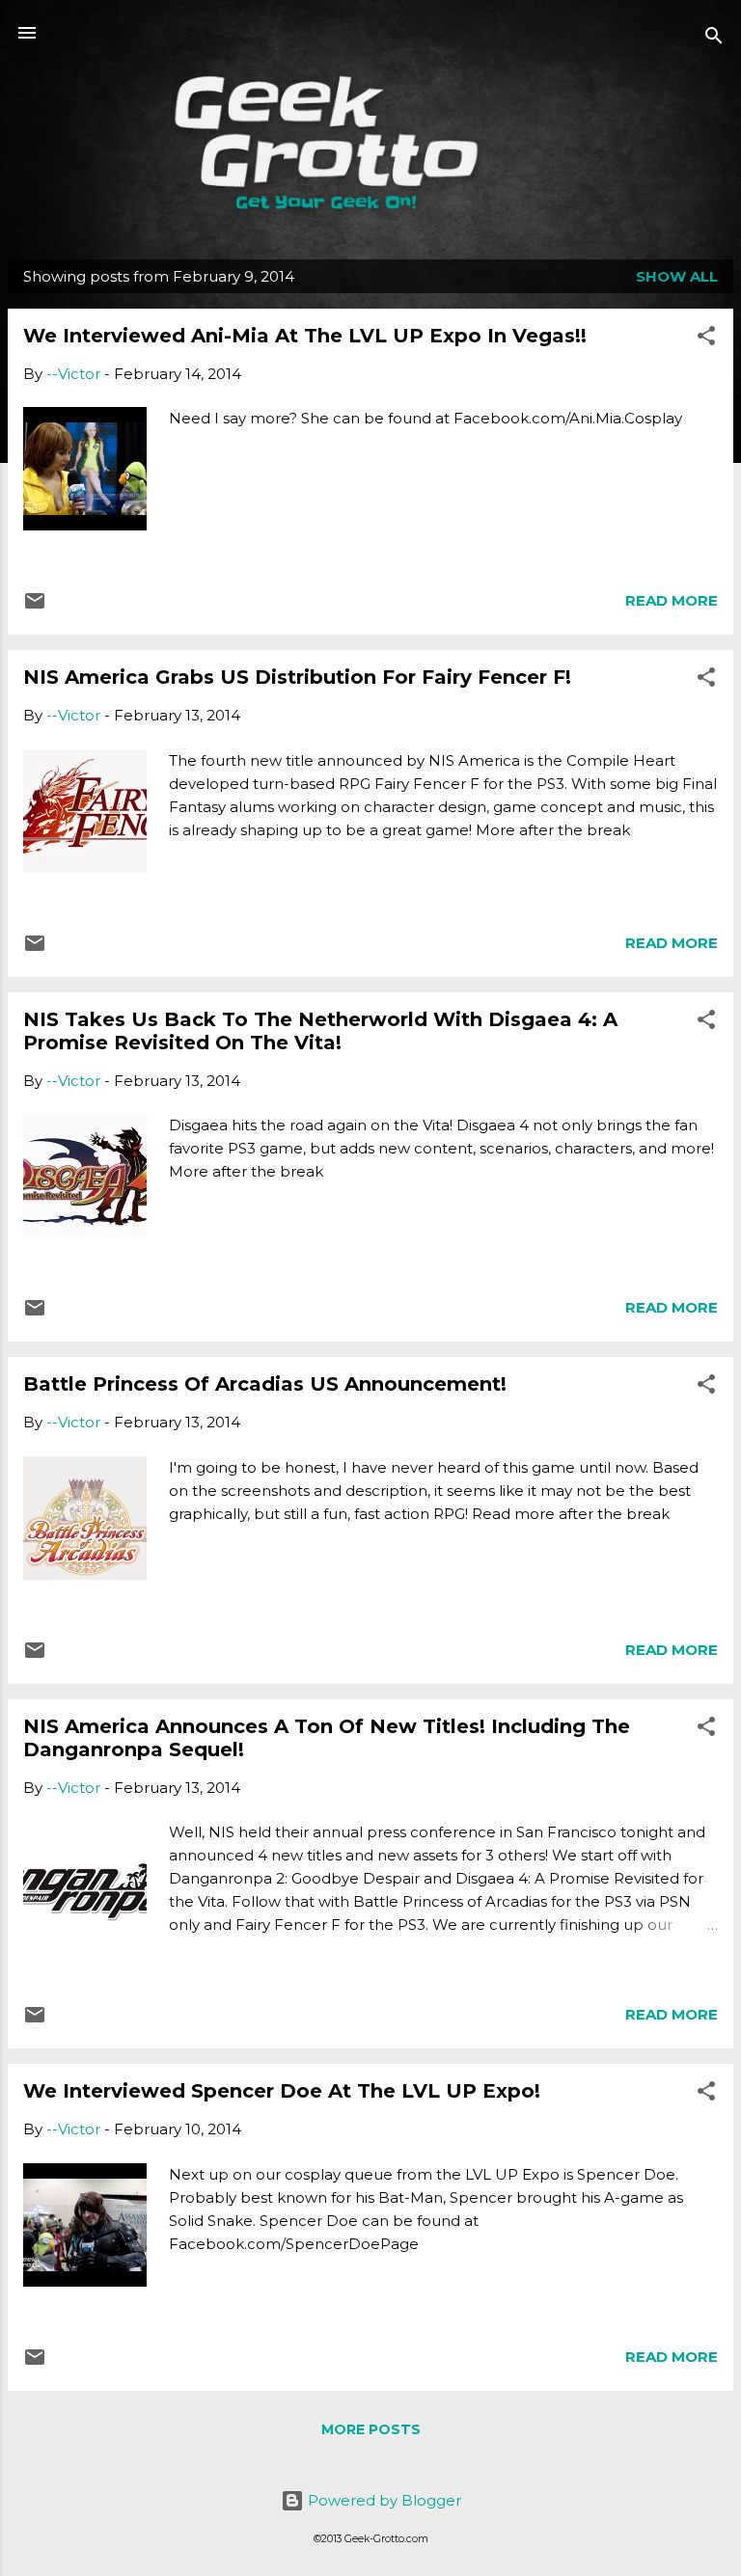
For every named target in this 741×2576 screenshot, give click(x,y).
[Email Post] (35, 607)
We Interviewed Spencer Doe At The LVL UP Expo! (282, 2091)
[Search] (714, 39)
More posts (371, 2429)
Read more (672, 600)
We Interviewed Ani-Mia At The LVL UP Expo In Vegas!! (305, 336)
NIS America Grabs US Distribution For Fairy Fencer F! (297, 677)
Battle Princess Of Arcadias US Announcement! (265, 1384)
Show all (677, 276)
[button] (706, 339)
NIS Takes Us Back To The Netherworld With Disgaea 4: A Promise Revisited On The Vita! (320, 1031)
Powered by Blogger (383, 2500)
